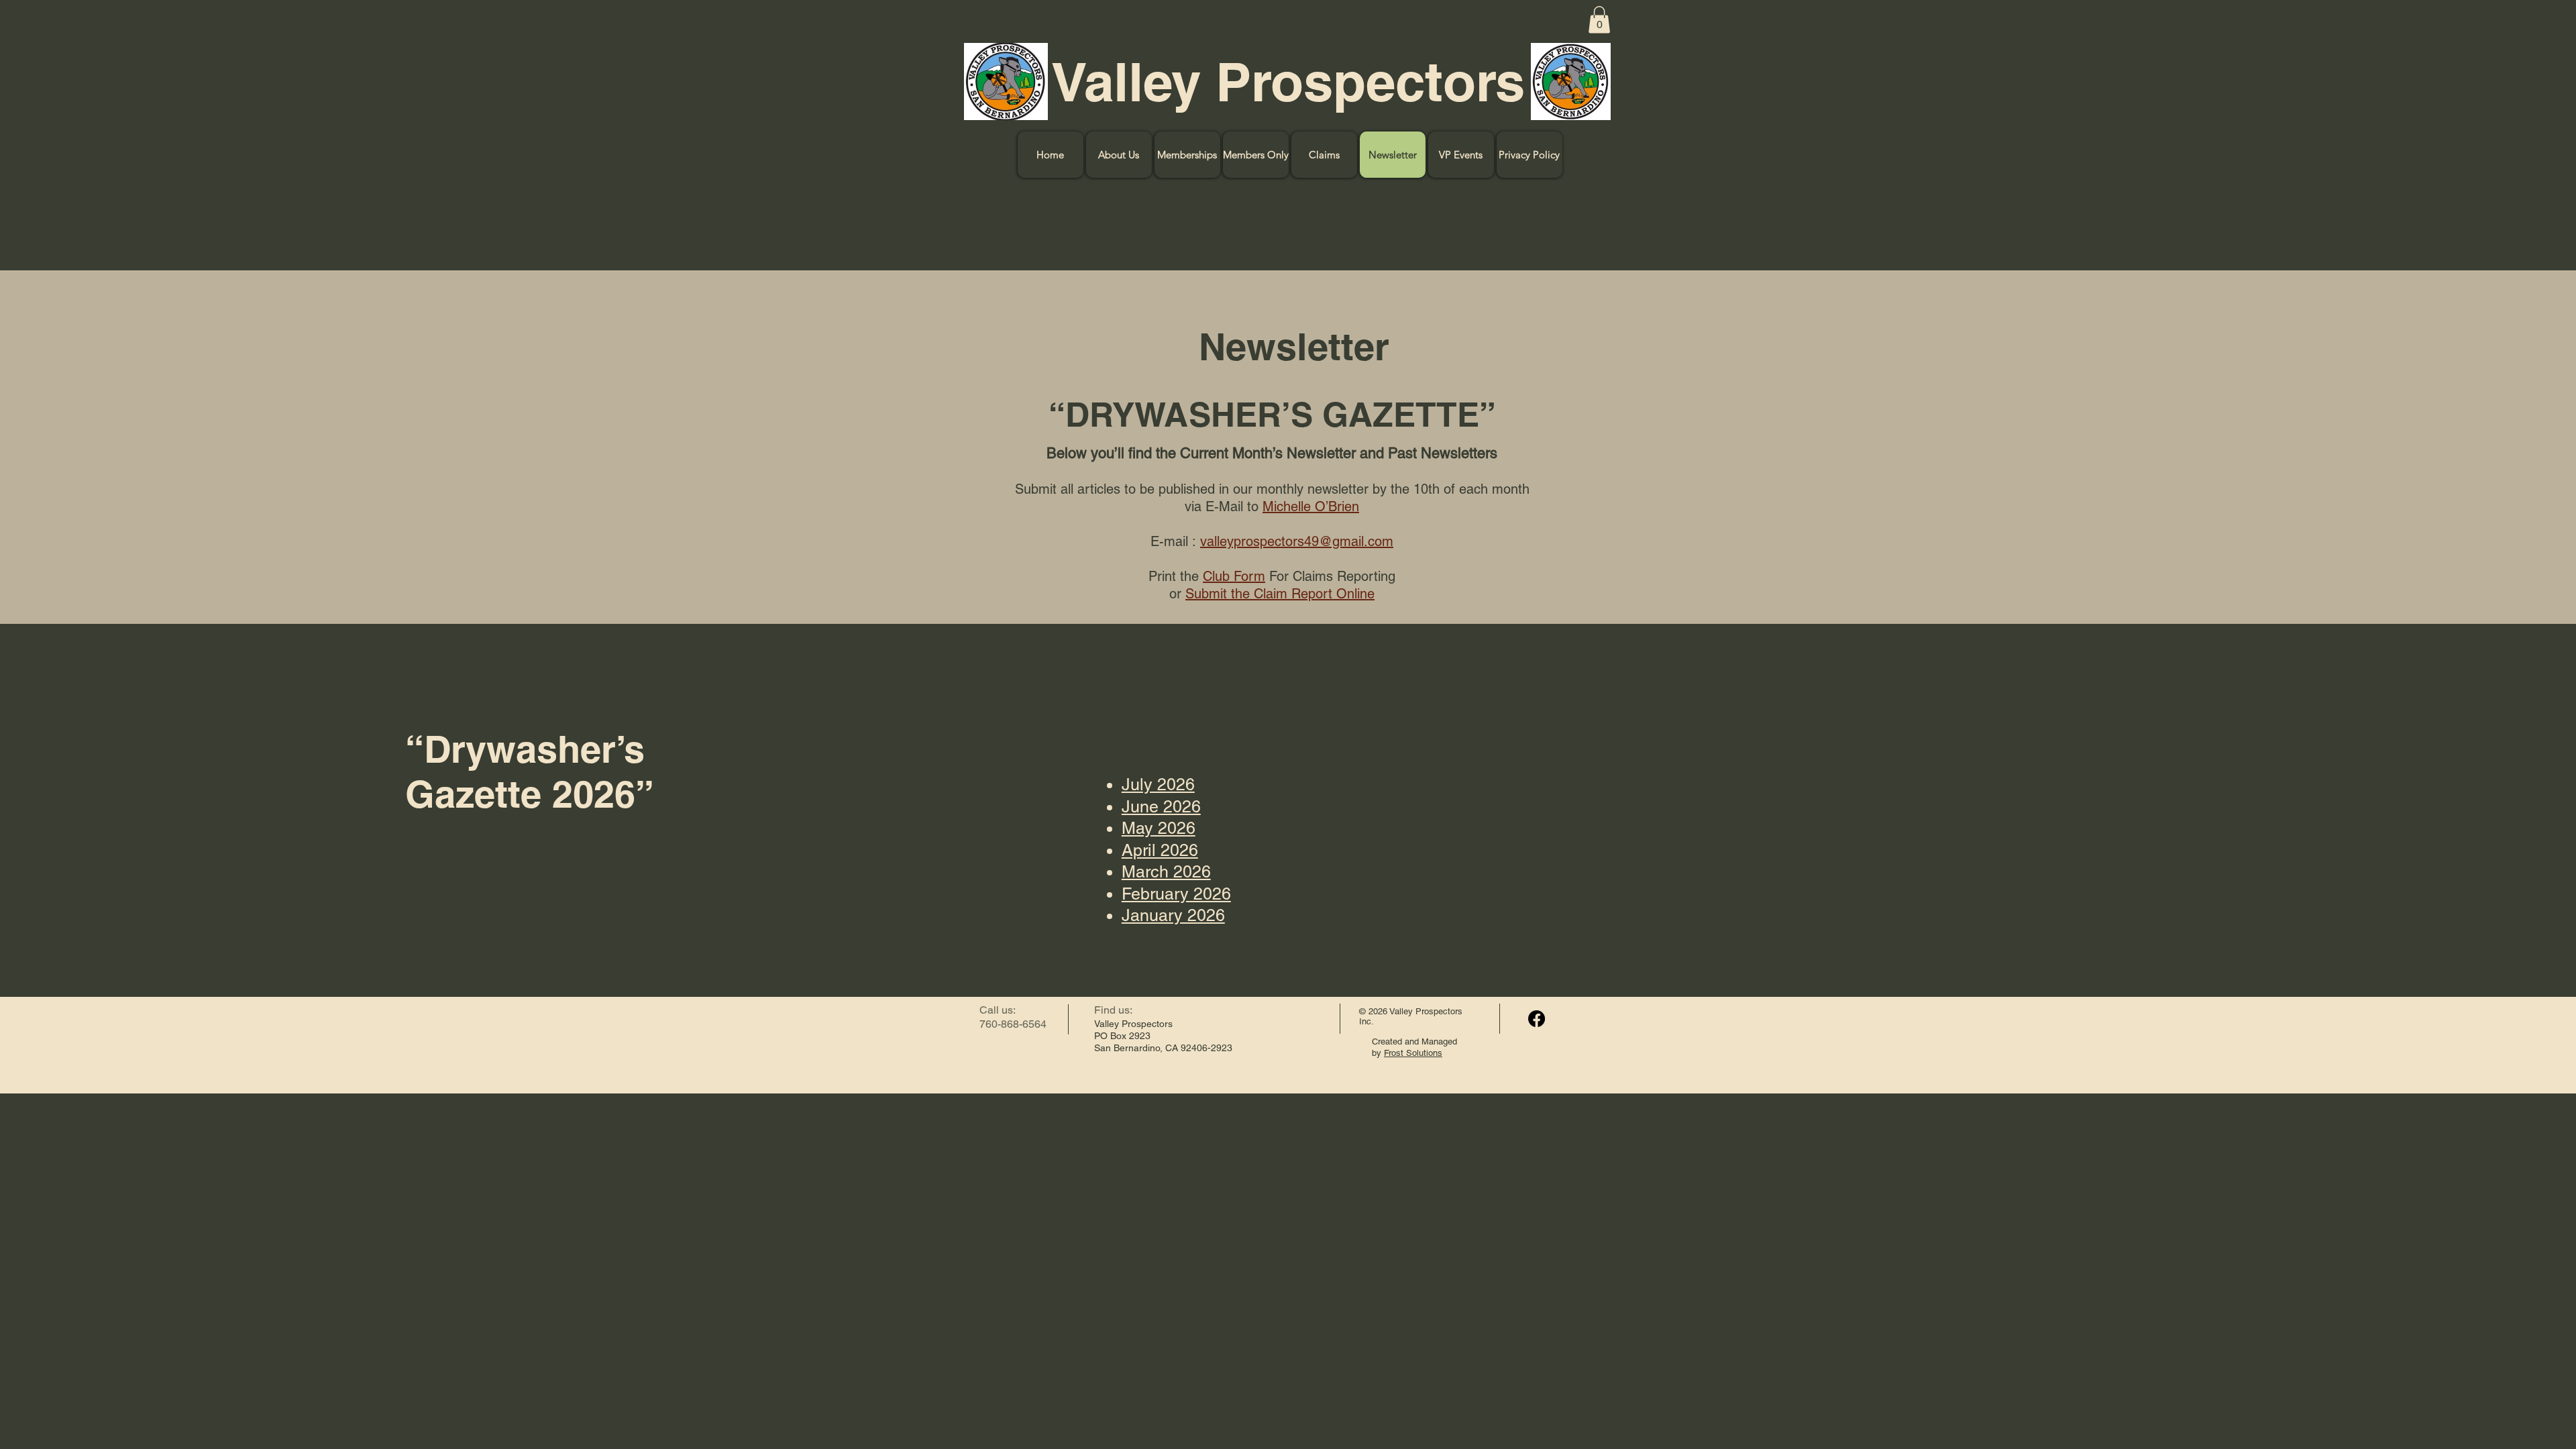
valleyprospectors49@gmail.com (1297, 541)
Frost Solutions (1413, 1053)
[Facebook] (1537, 1019)
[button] (1599, 20)
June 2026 (1161, 807)
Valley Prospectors (1288, 82)
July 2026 (1158, 785)
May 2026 (1159, 828)
